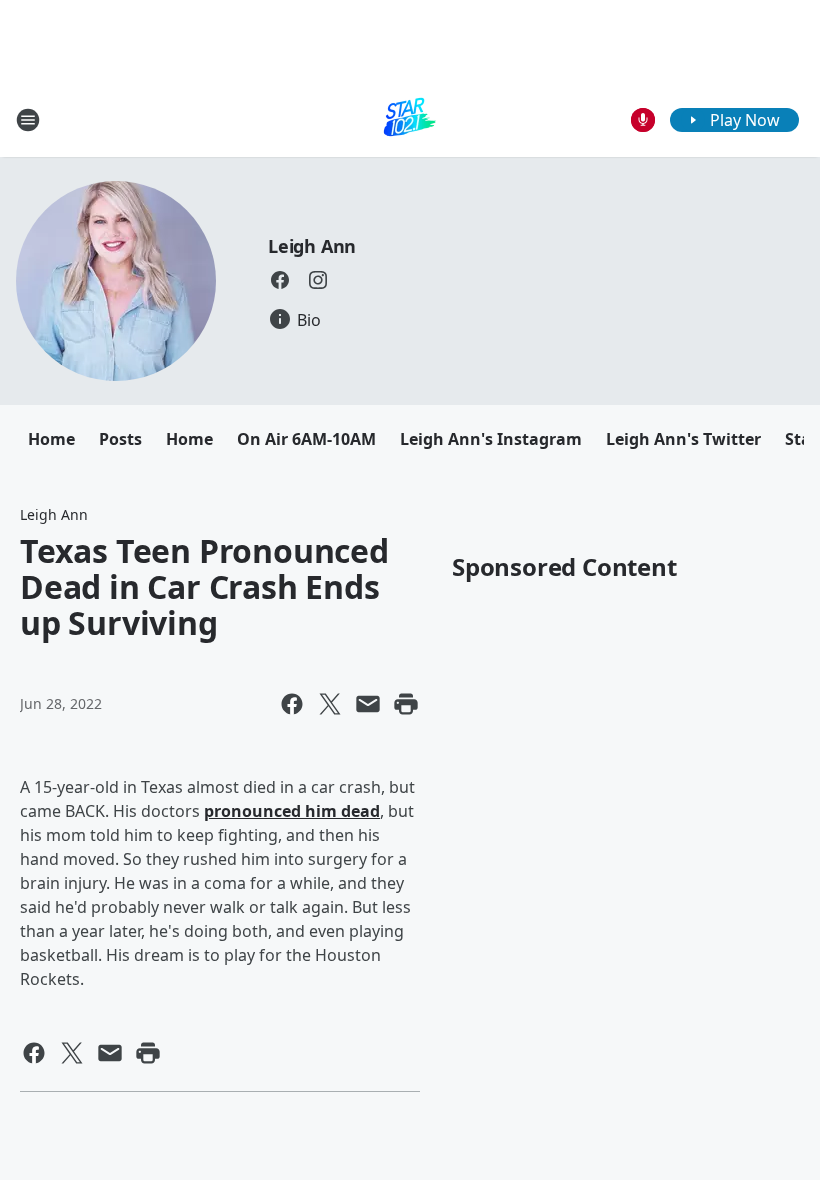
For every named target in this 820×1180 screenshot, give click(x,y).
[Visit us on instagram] (318, 280)
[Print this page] (406, 704)
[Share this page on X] (330, 704)
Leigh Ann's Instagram (491, 439)
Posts (120, 439)
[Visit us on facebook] (280, 280)
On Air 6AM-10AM (306, 439)
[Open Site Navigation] (28, 120)
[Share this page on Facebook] (292, 704)
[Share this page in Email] (368, 704)
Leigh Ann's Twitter (683, 439)
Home (51, 439)
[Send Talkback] (643, 120)
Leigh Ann (312, 246)
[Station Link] (410, 119)
